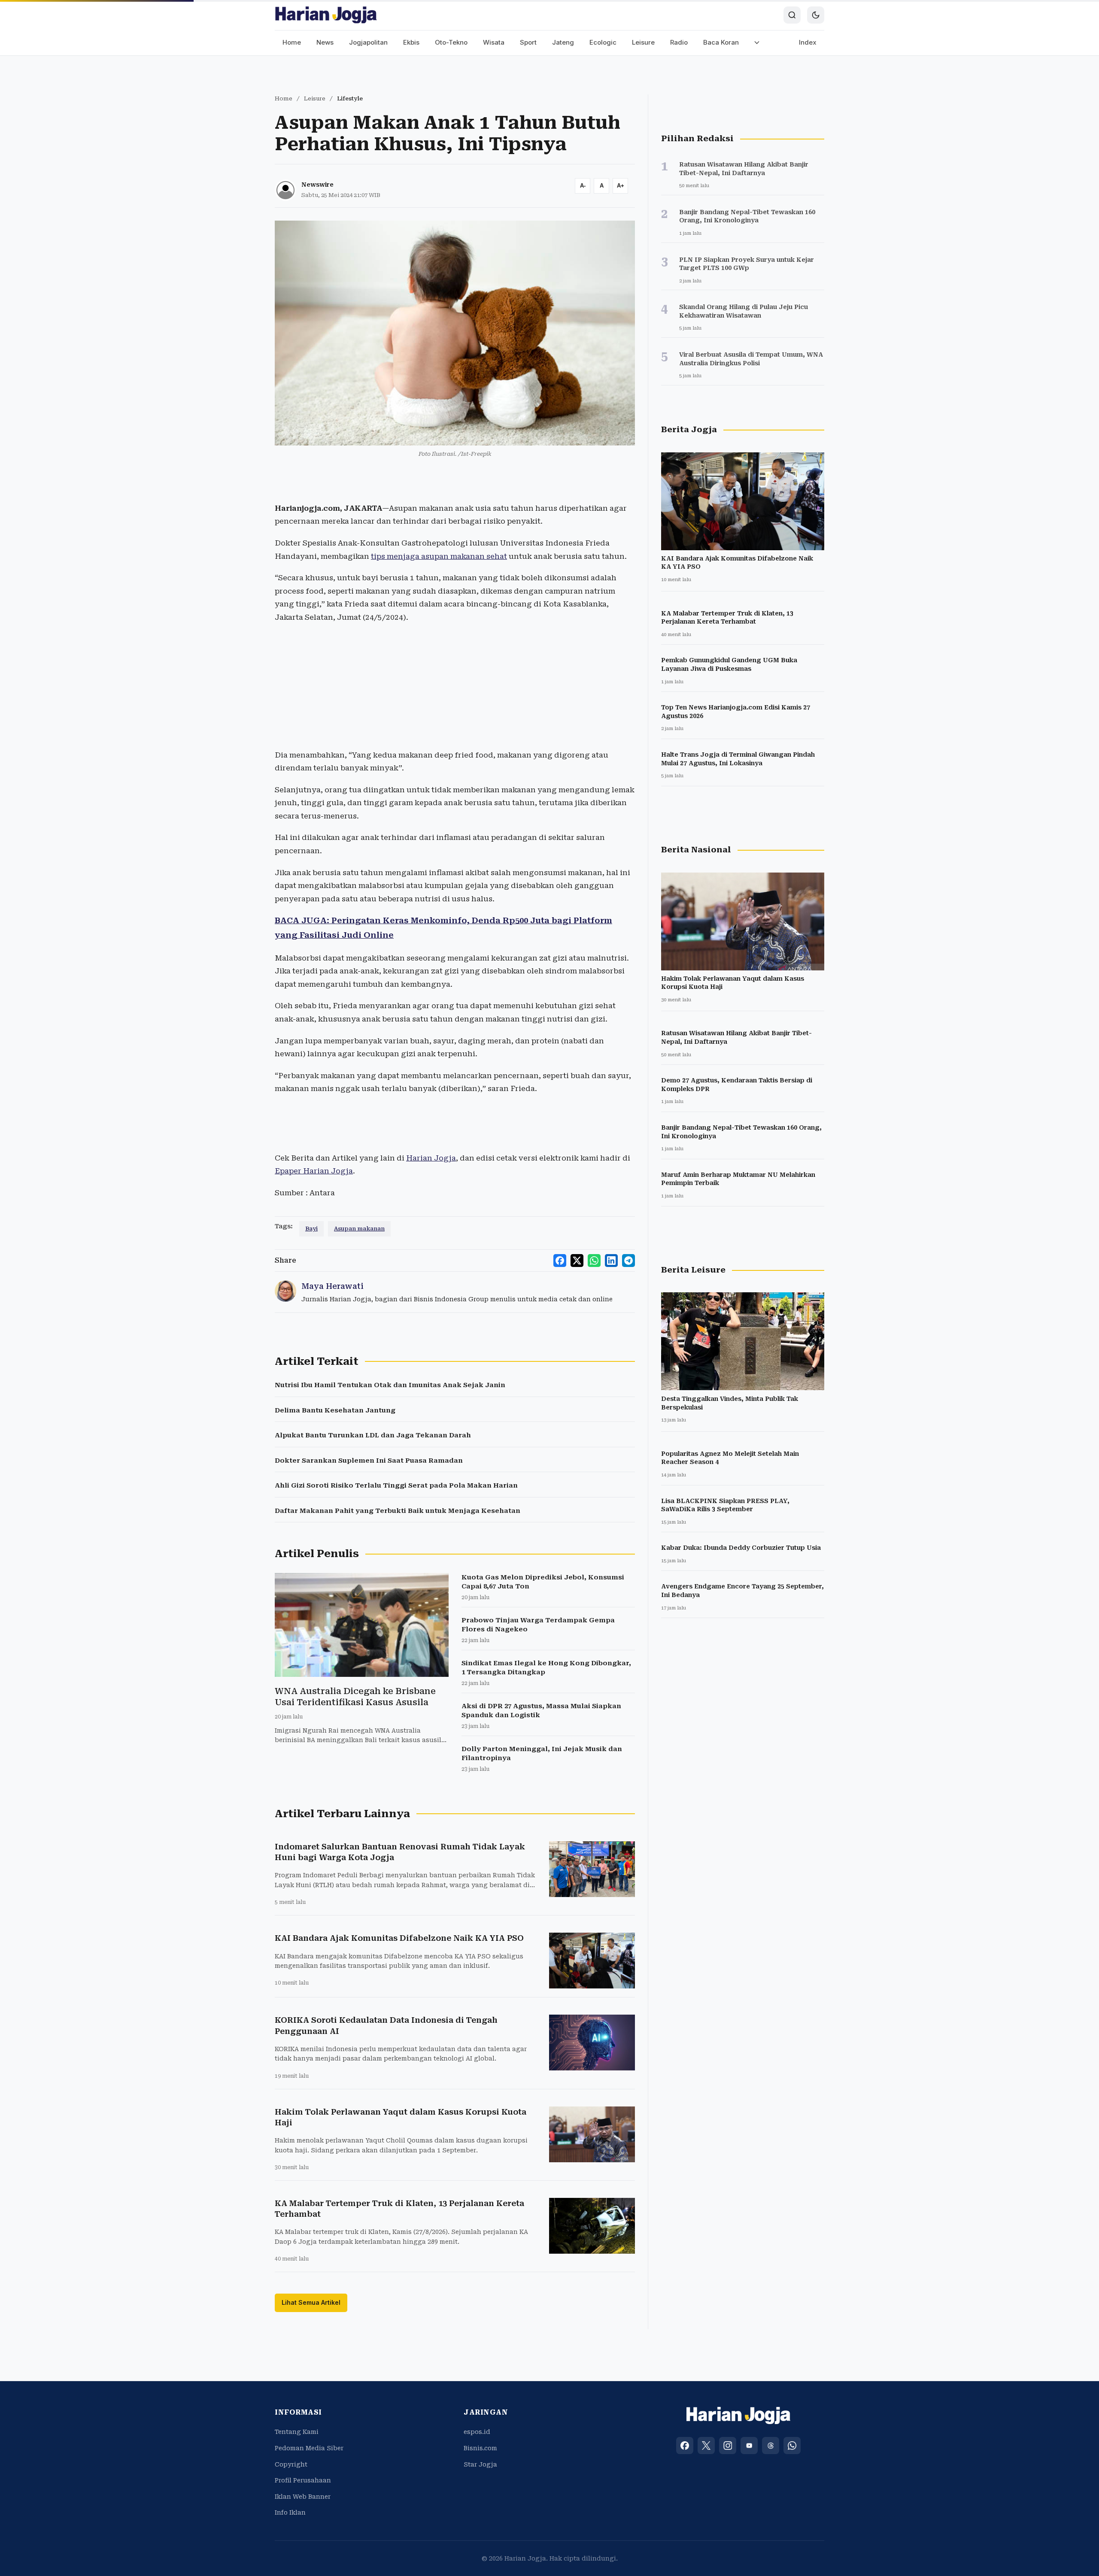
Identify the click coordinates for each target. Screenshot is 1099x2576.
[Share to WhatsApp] (594, 1261)
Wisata (494, 42)
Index (808, 42)
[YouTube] (749, 2446)
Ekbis (411, 42)
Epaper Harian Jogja (314, 1171)
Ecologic (603, 42)
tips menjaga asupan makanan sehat (439, 556)
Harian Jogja (431, 1158)
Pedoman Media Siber (309, 2448)
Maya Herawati (332, 1286)
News (325, 42)
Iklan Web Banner (303, 2497)
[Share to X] (577, 1261)
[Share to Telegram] (628, 1261)
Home (292, 42)
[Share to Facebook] (560, 1261)
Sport (528, 42)
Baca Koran (721, 42)
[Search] (792, 15)
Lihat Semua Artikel (311, 2302)
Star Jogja (480, 2464)
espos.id (477, 2432)
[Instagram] (728, 2446)
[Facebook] (685, 2446)
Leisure (643, 42)
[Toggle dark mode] (816, 15)
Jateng (563, 42)
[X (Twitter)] (706, 2446)
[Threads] (771, 2446)
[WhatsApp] (792, 2446)
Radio (679, 42)
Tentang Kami (297, 2432)
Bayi (311, 1229)
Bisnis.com (480, 2448)
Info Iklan (290, 2512)
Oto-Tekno (451, 42)
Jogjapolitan (368, 42)
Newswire (317, 185)
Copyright (291, 2464)
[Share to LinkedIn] (611, 1261)
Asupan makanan (359, 1229)
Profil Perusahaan (303, 2480)
